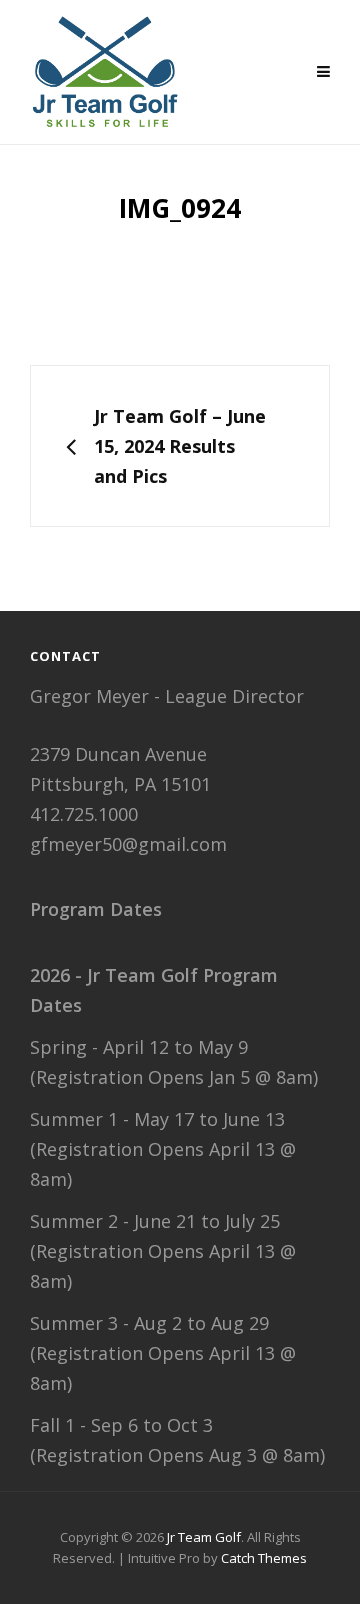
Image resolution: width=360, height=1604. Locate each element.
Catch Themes (264, 1558)
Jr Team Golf (204, 1537)
